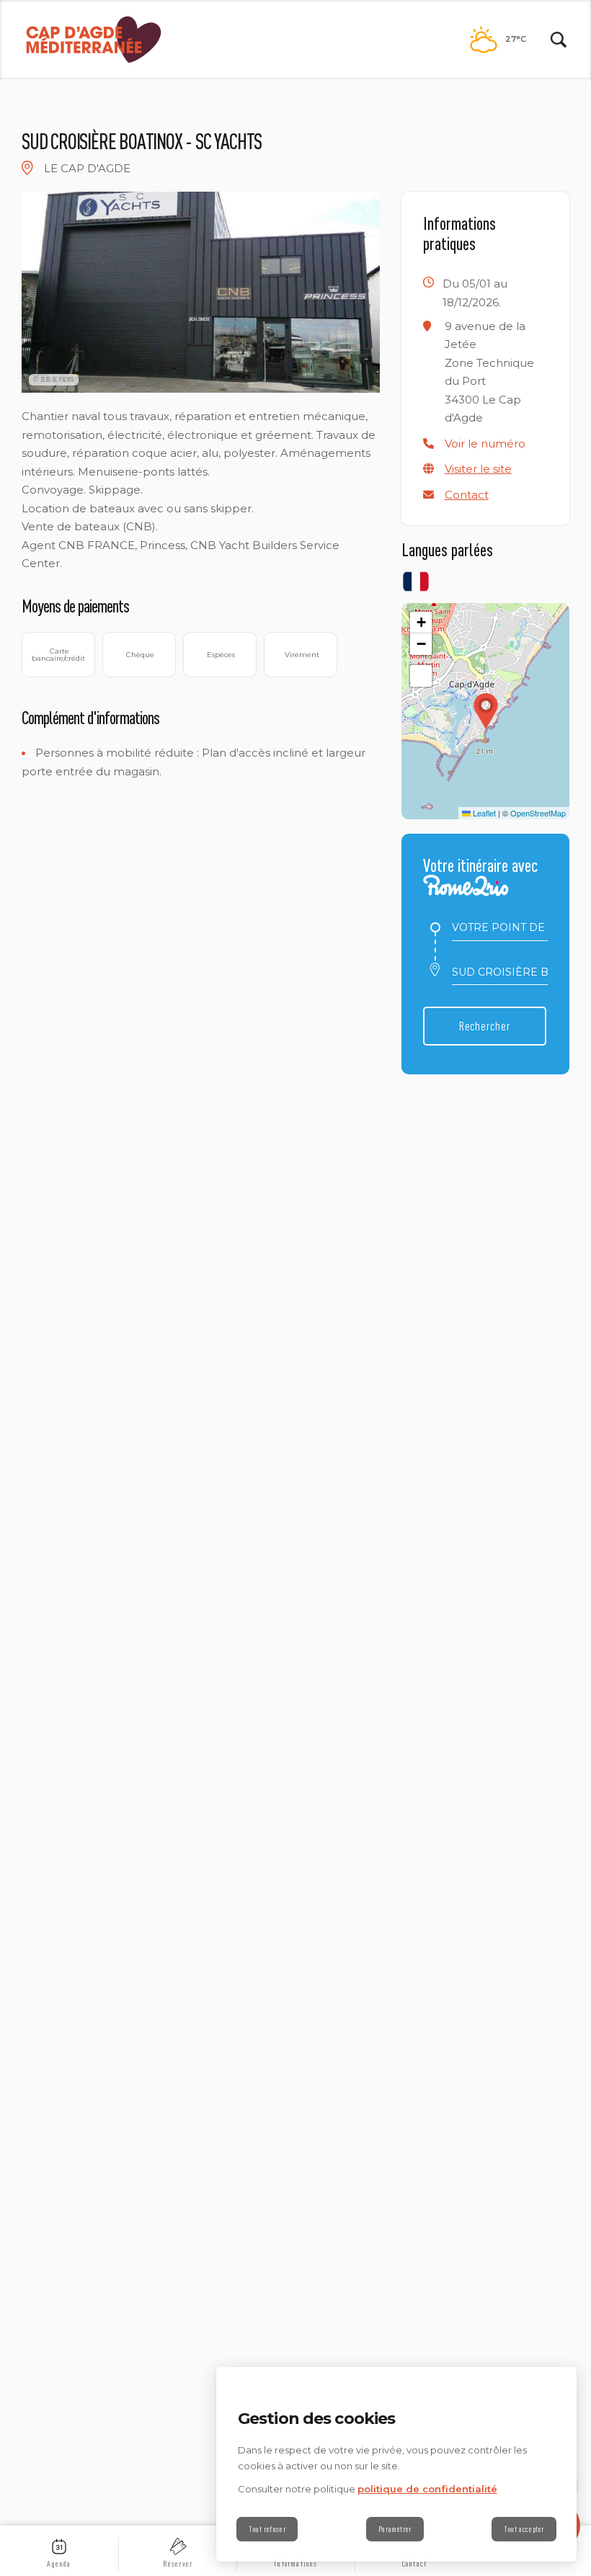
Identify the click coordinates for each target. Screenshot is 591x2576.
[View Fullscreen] (421, 676)
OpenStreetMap (538, 813)
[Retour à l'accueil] (94, 40)
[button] (485, 444)
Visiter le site (478, 469)
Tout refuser (267, 2529)
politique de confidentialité (427, 2489)
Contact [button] (467, 495)
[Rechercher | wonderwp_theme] (559, 40)
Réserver (178, 2564)
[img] (27, 168)
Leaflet (483, 813)
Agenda (59, 2564)
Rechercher (485, 1026)
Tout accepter (524, 2529)
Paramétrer (395, 2529)
